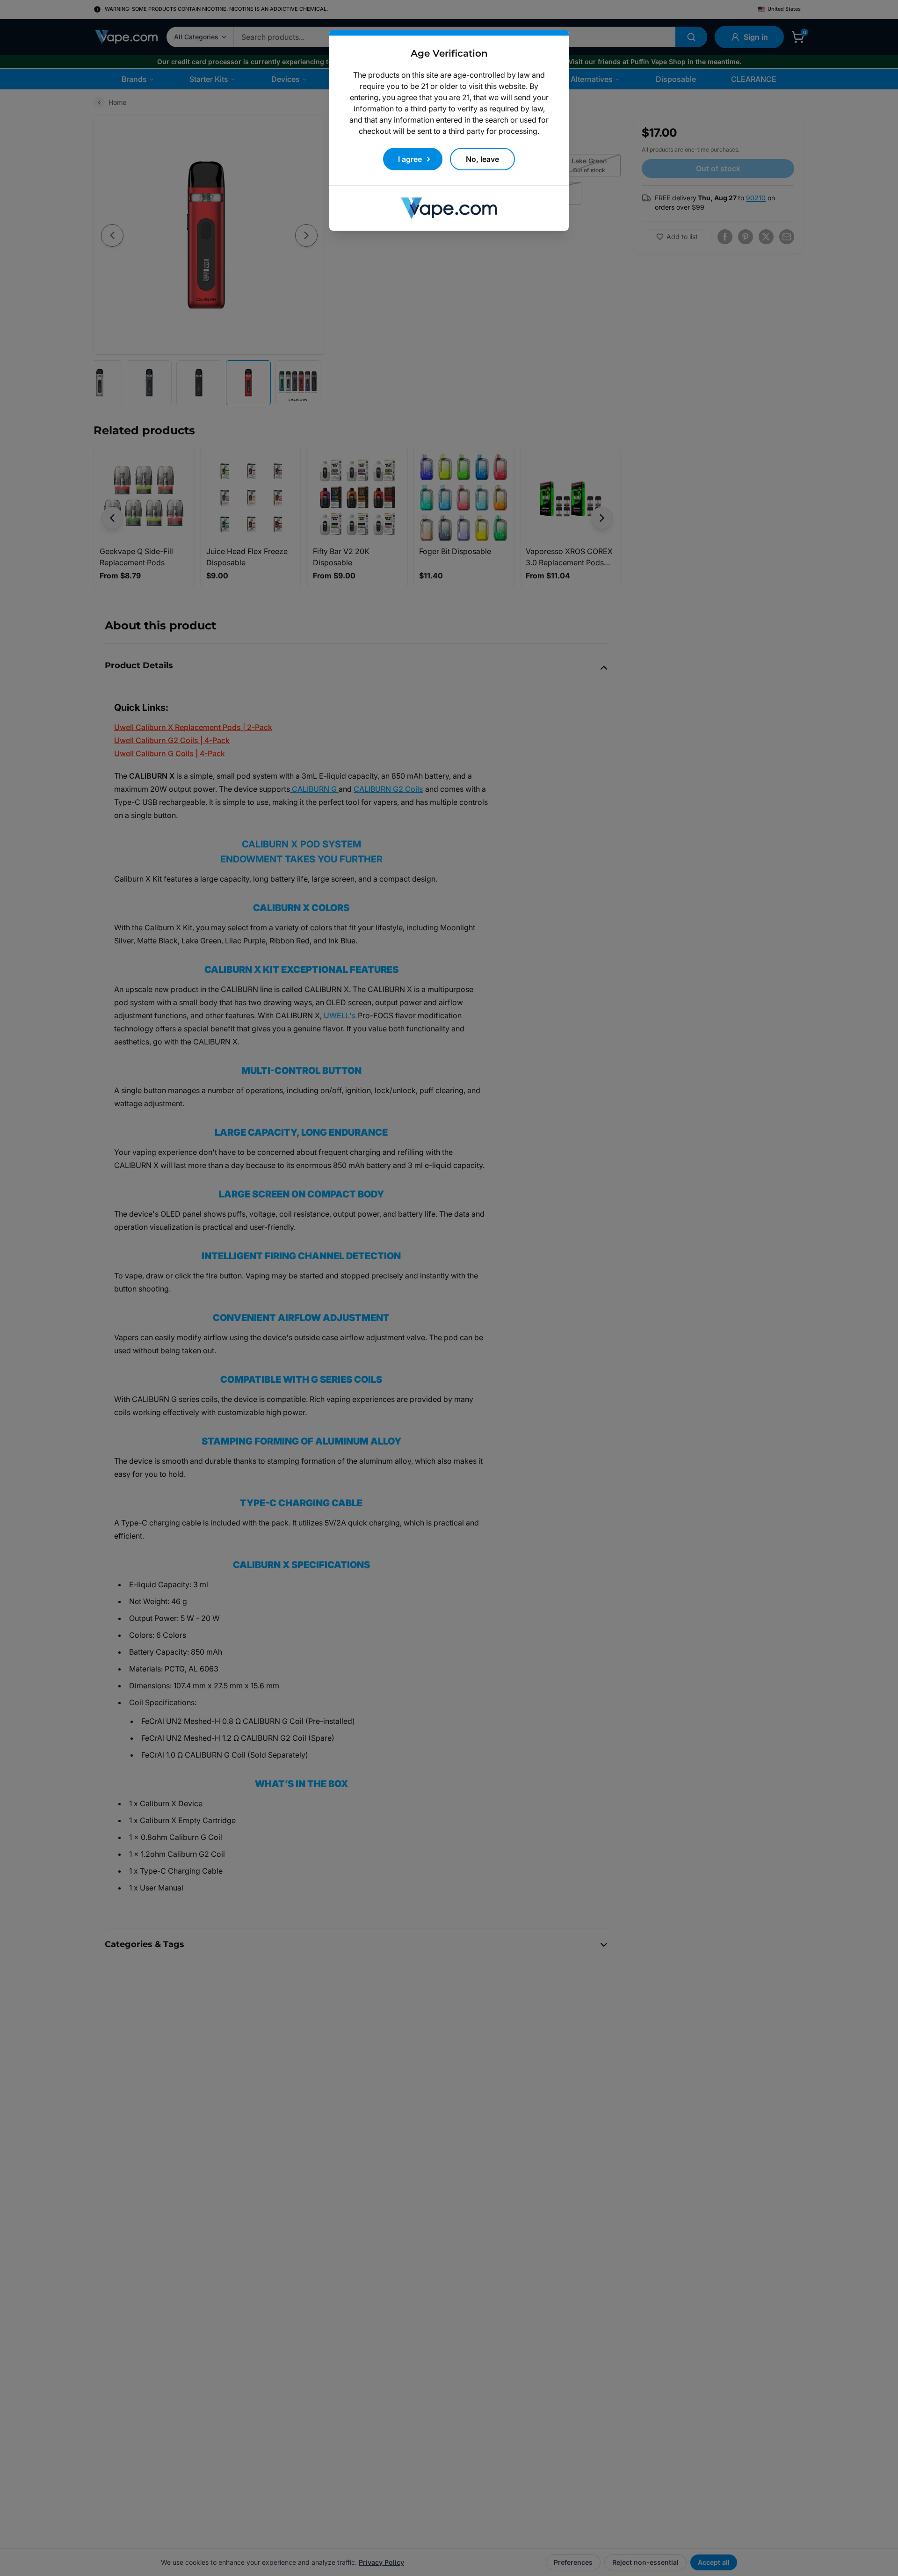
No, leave (482, 159)
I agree (410, 159)
